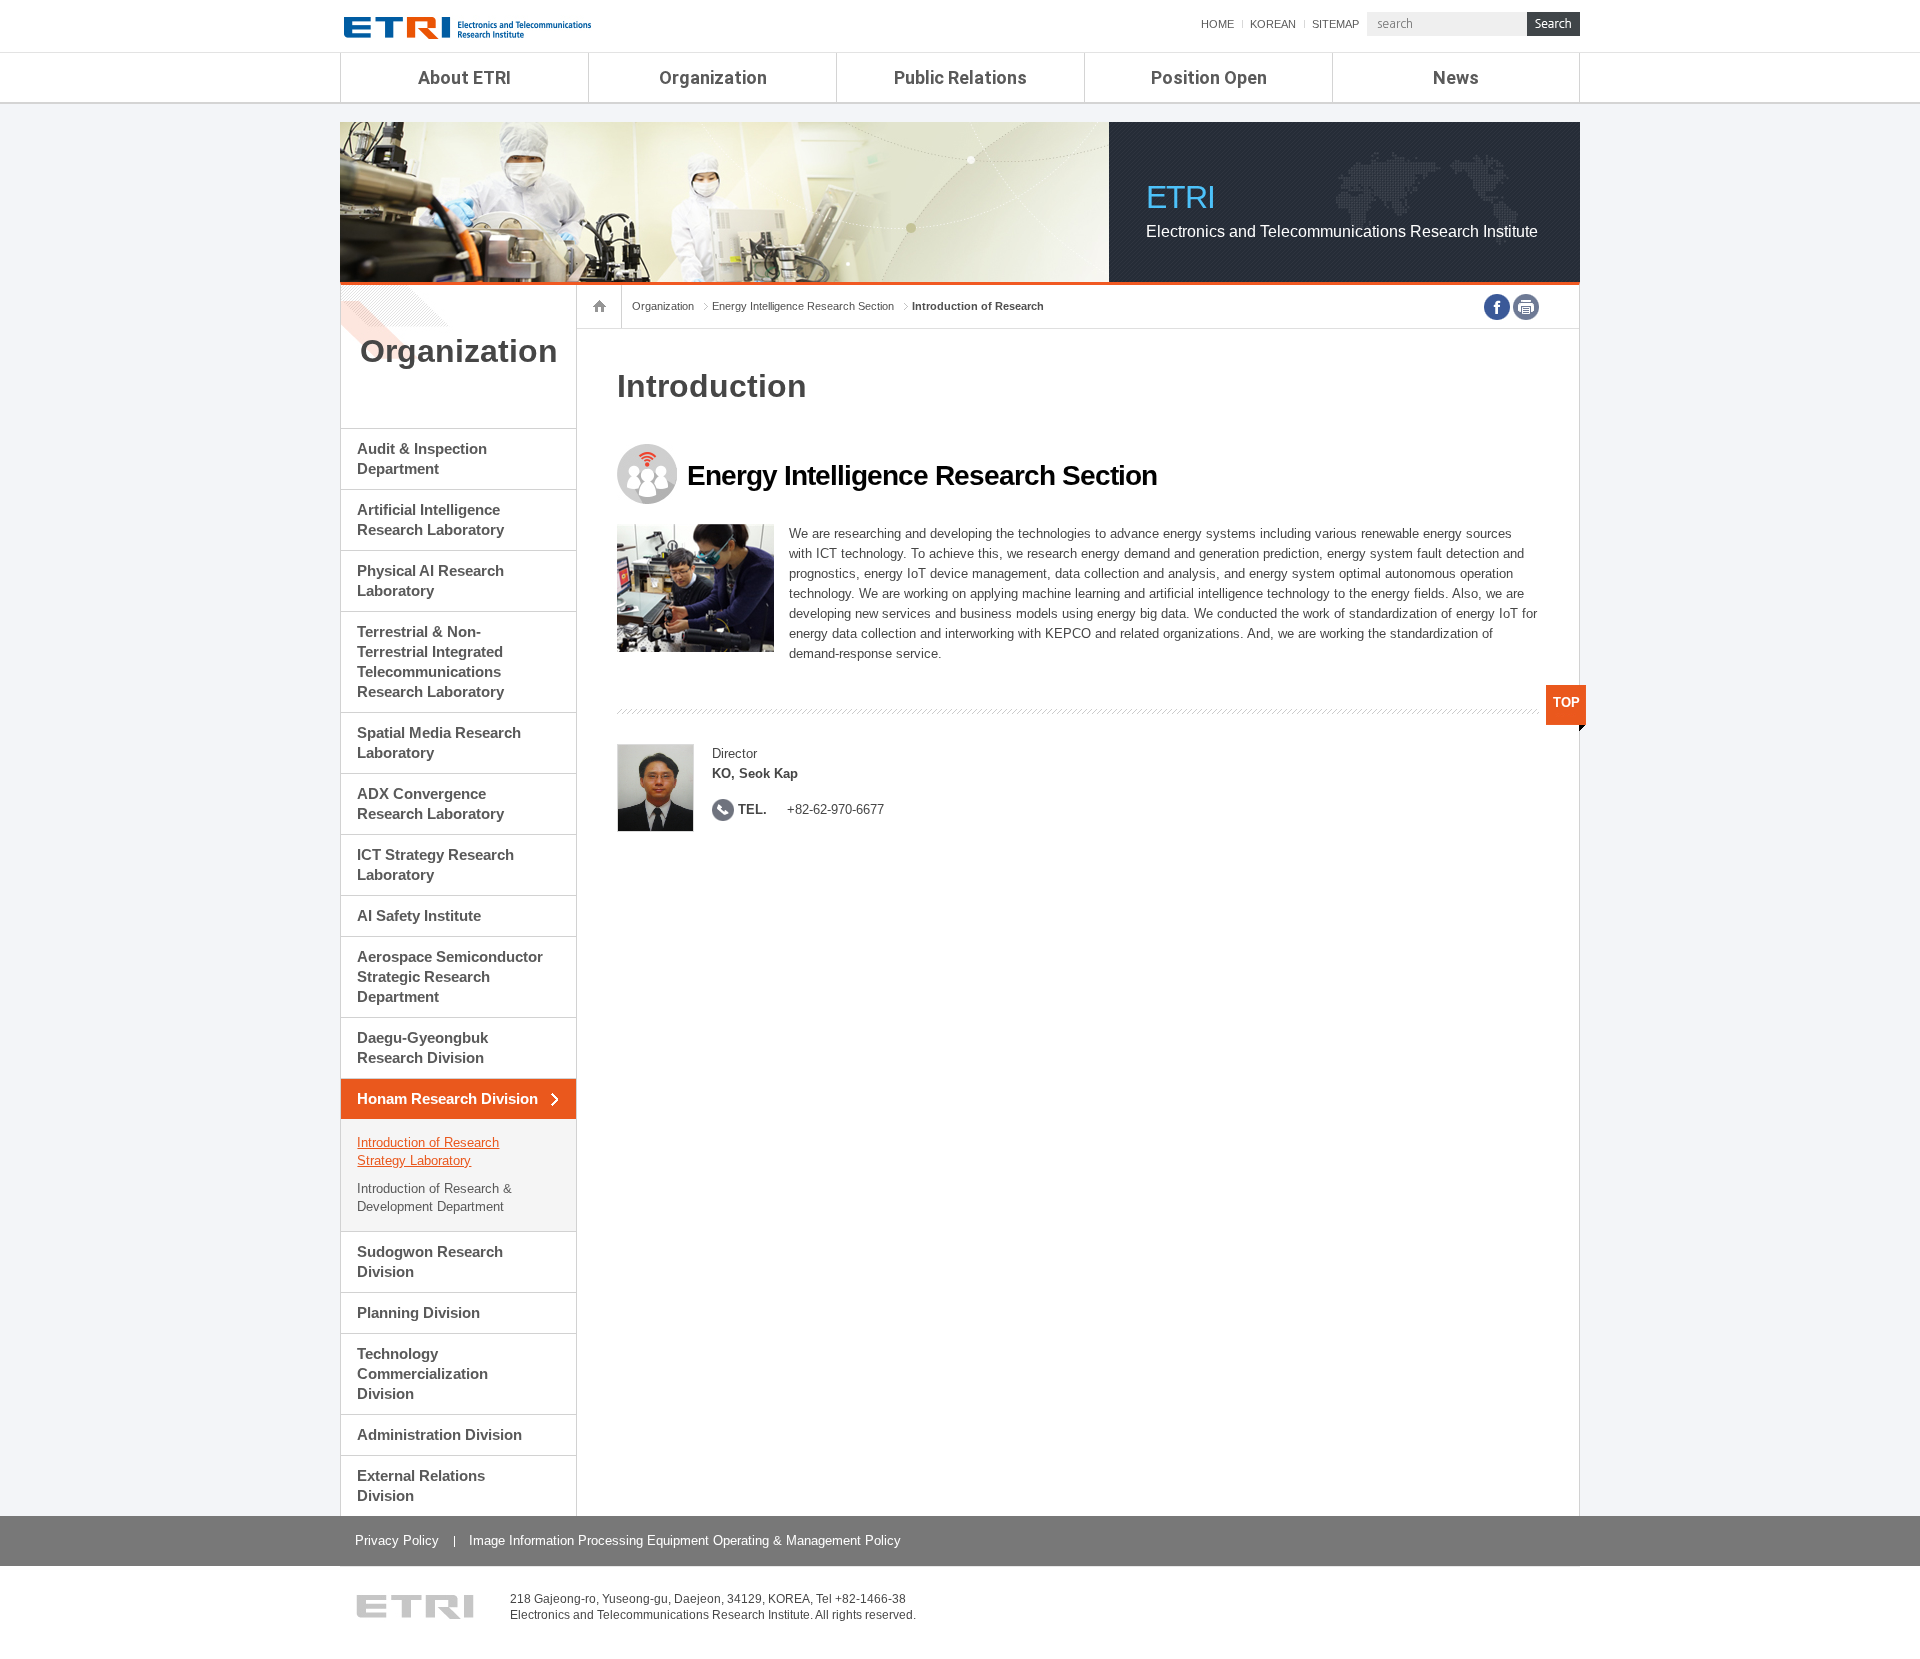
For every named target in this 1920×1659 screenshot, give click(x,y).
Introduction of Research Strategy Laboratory (428, 1151)
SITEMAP (1335, 24)
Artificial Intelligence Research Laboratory (430, 519)
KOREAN (1273, 24)
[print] (1526, 307)
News (1456, 77)
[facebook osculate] (1497, 307)
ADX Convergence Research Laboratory (430, 803)
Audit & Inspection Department (422, 458)
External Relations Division (421, 1485)
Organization (713, 77)
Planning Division (418, 1312)
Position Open (1209, 77)
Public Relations (960, 77)
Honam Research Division (447, 1098)
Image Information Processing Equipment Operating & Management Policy (685, 1540)
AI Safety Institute (419, 915)
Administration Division (439, 1434)
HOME (1217, 24)
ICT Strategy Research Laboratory (435, 864)
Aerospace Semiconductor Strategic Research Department (450, 976)
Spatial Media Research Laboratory (439, 742)
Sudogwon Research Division (430, 1261)
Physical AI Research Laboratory (430, 580)
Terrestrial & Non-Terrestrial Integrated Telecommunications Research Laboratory (430, 661)
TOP (1566, 702)
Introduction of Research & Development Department (434, 1197)
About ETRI (464, 77)
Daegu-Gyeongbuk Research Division (422, 1047)
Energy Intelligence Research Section (803, 306)
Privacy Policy (397, 1540)
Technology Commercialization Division (422, 1373)
